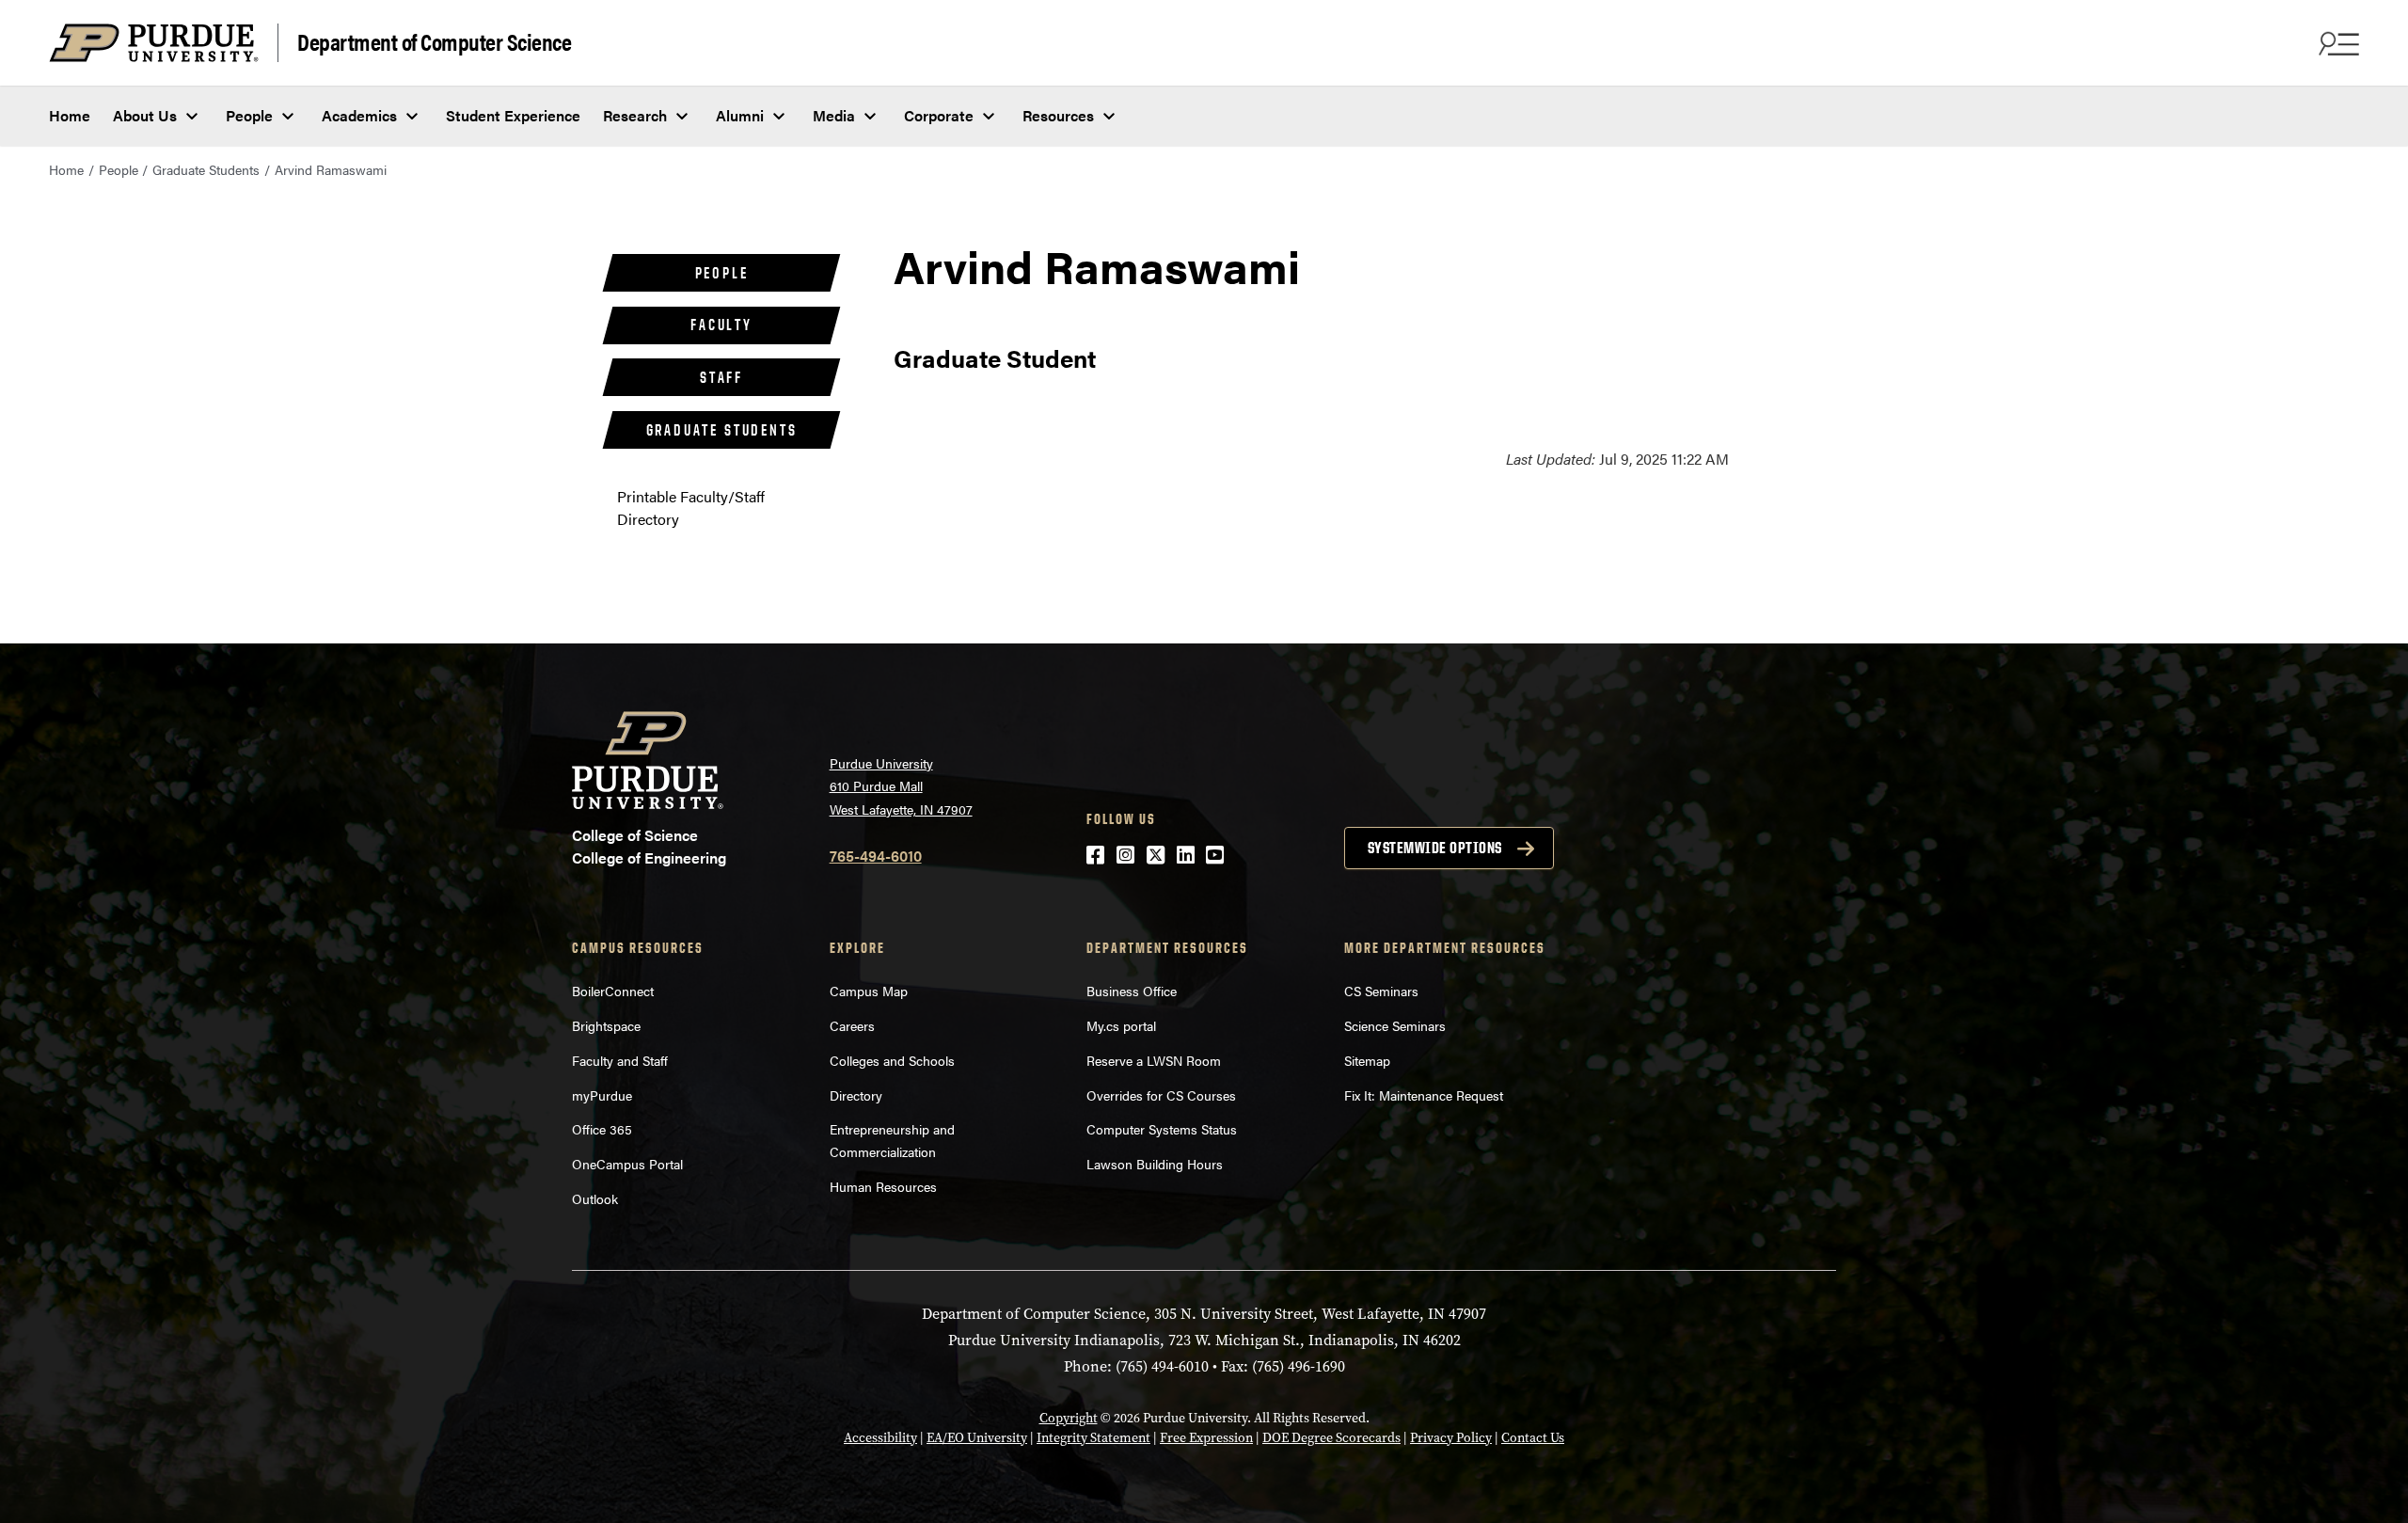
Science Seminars (1395, 1025)
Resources (1058, 115)
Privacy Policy (1451, 1438)
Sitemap (1367, 1060)
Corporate (939, 115)
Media (834, 115)
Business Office (1132, 991)
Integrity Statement (1093, 1438)
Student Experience (513, 115)
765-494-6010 (876, 856)
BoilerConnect (613, 991)
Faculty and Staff (620, 1060)
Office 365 (602, 1129)
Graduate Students (206, 169)
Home (70, 115)
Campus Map (869, 991)
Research (635, 115)
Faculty (721, 325)
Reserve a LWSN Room (1154, 1060)
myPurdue (602, 1095)
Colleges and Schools (892, 1060)
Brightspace (606, 1025)
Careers (852, 1025)
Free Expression (1206, 1438)
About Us (145, 115)
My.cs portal (1121, 1025)
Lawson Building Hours (1155, 1164)
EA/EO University (977, 1438)
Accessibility (880, 1438)
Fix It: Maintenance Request (1424, 1095)
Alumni (740, 115)
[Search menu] (2337, 43)
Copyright (1069, 1418)
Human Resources (883, 1186)
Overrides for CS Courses (1161, 1095)
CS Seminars (1381, 991)
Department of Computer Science (434, 41)
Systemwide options (1435, 848)
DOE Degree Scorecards (1331, 1438)
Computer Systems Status (1162, 1129)
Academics (359, 115)
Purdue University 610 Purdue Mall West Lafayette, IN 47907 (901, 786)
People (249, 115)
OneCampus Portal (627, 1164)
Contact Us (1533, 1438)
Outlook (595, 1198)
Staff (721, 377)
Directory (856, 1095)
